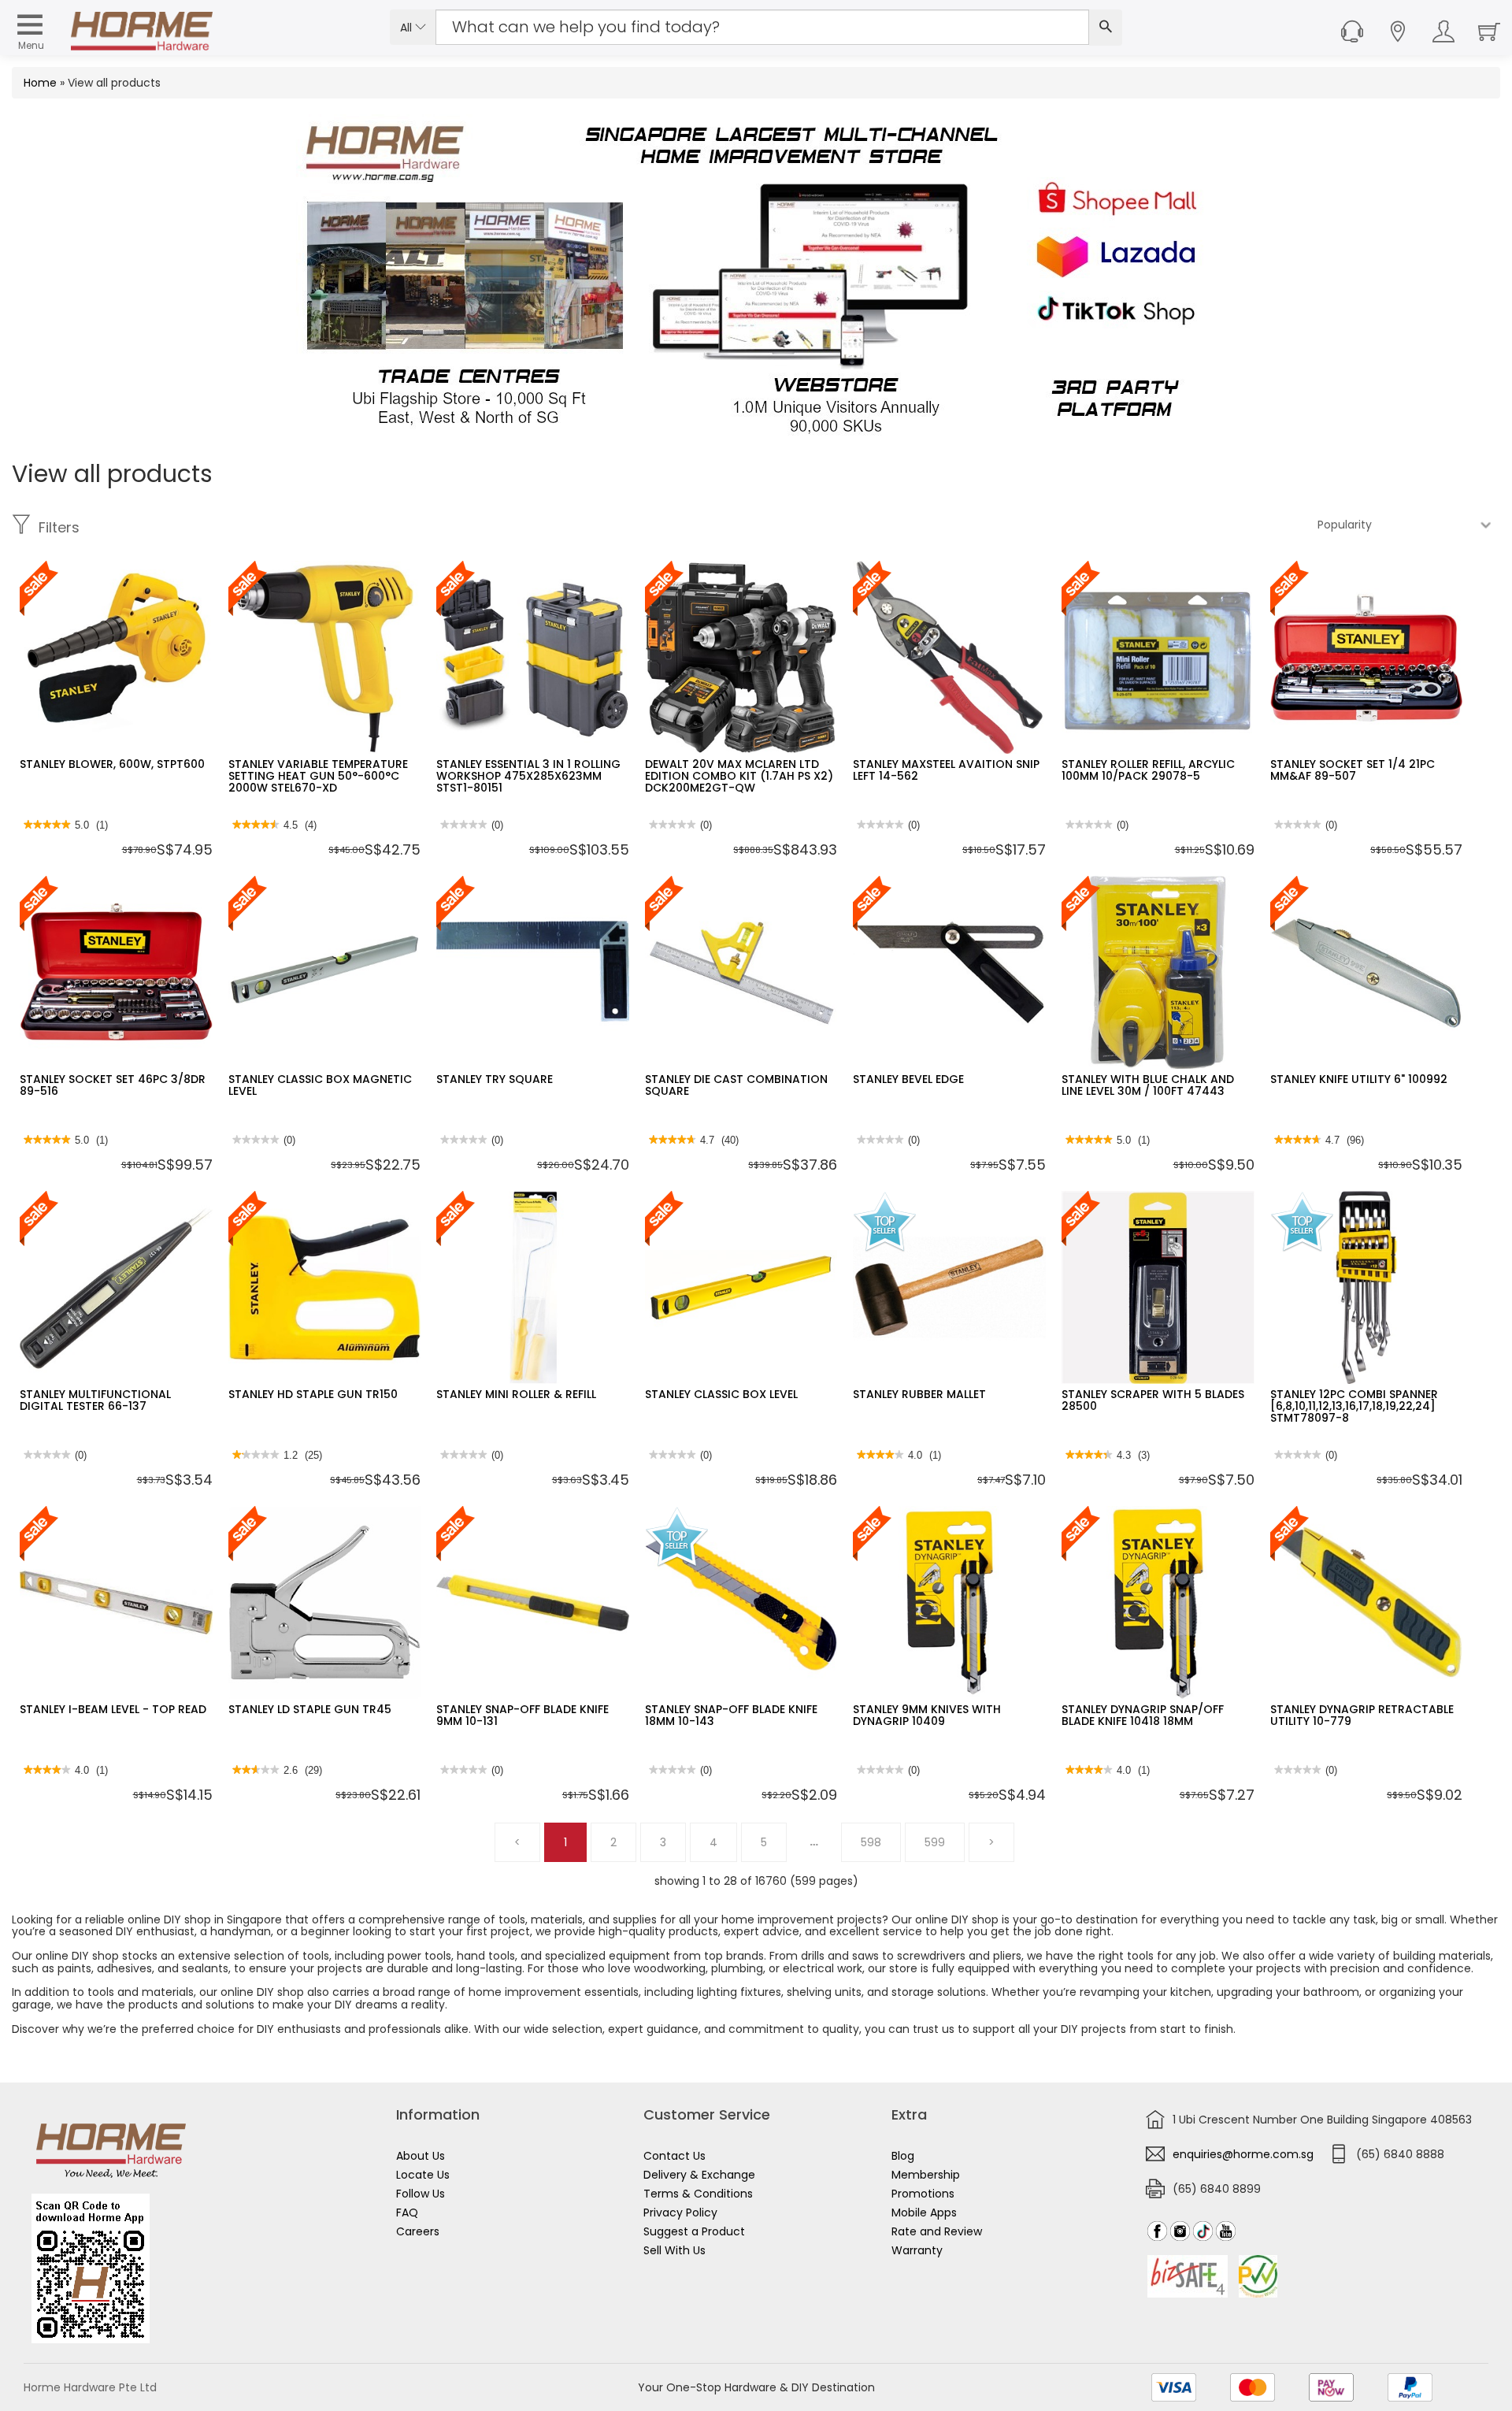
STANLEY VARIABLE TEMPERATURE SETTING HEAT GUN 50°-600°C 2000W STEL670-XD (318, 776)
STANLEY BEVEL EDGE (908, 1079)
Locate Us (423, 2175)
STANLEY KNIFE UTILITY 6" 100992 (1359, 1079)
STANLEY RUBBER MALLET (919, 1394)
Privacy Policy (680, 2213)
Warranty (917, 2250)
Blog (903, 2156)
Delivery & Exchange (699, 2175)
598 (871, 1842)
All (408, 28)
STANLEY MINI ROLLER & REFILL (516, 1394)
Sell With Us (674, 2250)
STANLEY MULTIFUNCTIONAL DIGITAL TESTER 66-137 (95, 1400)
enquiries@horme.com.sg (1243, 2154)
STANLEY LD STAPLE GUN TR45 (310, 1709)
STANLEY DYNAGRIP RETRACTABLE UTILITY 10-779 (1362, 1715)
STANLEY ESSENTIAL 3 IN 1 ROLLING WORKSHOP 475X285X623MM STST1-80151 (528, 776)
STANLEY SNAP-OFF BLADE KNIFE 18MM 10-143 (731, 1715)
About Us (421, 2156)
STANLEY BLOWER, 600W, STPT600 (112, 764)
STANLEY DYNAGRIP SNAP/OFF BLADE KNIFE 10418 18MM (1143, 1715)
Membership (926, 2175)
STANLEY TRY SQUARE (495, 1079)
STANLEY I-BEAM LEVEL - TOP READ (113, 1709)
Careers (418, 2231)
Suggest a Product (694, 2231)
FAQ (407, 2213)
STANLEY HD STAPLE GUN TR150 (313, 1394)
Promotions (923, 2194)
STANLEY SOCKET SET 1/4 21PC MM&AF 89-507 (1353, 770)
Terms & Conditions (698, 2194)
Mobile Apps (924, 2213)
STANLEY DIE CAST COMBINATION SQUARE (736, 1085)
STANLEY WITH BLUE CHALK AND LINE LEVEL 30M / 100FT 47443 (1148, 1085)
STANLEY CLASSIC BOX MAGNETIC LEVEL (320, 1085)
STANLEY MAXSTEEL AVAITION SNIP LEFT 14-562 (946, 770)
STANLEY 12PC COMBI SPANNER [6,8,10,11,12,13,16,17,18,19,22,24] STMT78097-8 (1354, 1406)
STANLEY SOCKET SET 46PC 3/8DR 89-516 (113, 1085)
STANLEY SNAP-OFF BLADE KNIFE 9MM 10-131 (523, 1715)
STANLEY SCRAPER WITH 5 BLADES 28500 (1153, 1400)
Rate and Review (937, 2231)
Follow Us (421, 2194)
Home (40, 83)
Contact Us (674, 2156)
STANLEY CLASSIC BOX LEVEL (721, 1394)
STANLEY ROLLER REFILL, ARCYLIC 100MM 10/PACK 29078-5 (1148, 770)
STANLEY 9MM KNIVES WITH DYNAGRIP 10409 (927, 1715)
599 (935, 1842)
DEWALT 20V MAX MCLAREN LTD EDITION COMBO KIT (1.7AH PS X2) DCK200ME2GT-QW (739, 776)
